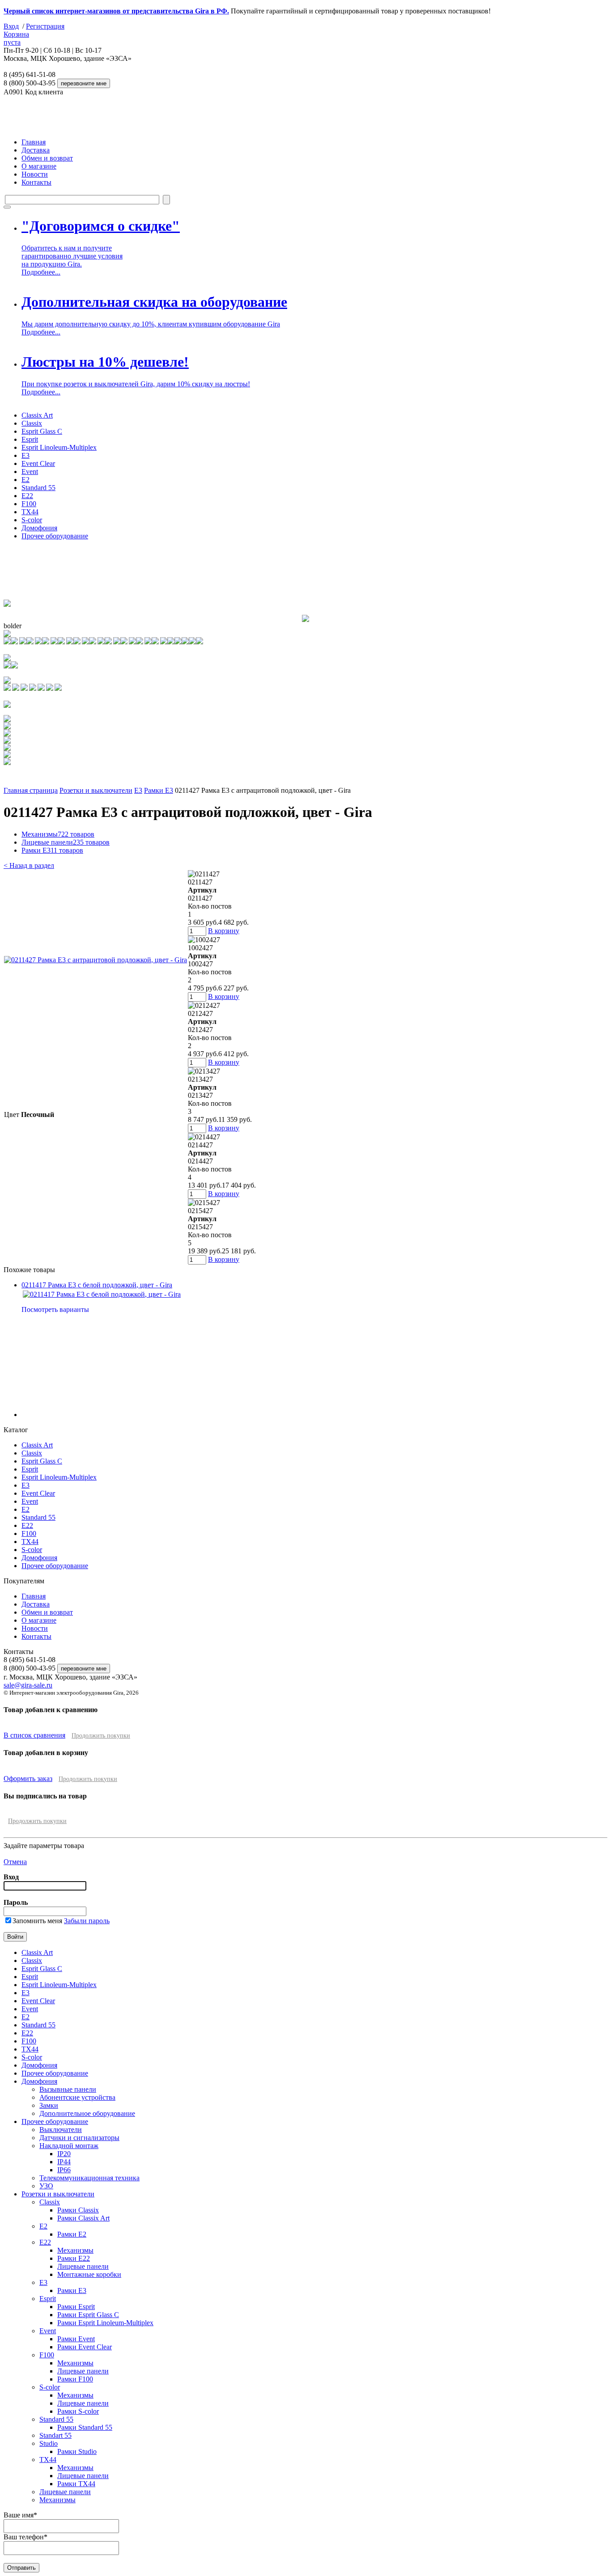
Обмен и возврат (47, 158)
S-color (32, 520)
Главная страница (31, 790)
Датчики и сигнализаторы (79, 2138)
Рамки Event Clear (85, 2347)
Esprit (30, 439)
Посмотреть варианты (55, 1309)
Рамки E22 (74, 2258)
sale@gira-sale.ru (28, 1685)
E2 (25, 480)
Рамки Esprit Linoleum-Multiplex (105, 2323)
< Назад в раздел (29, 865)
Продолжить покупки (101, 1736)
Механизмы (58, 834)
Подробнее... (41, 272)
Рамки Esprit (76, 2307)
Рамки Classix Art (83, 2218)
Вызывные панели (68, 2089)
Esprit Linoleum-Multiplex (59, 447)
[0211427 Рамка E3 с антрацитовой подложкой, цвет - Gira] (95, 960)
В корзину (224, 931)
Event (30, 472)
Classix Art (37, 415)
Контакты (36, 182)
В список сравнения (34, 1735)
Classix (32, 423)
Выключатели (61, 2130)
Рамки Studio (77, 2451)
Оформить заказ (28, 1779)
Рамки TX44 (76, 2484)
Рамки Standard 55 (85, 2427)
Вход (11, 26)
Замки (49, 2105)
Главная (34, 142)
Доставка (36, 150)
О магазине (39, 166)
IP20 (64, 2154)
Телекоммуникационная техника (89, 2178)
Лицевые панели (66, 842)
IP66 (64, 2170)
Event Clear (38, 463)
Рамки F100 (75, 2379)
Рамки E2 (72, 2234)
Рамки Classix (78, 2210)
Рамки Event (76, 2339)
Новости (35, 174)
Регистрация (45, 26)
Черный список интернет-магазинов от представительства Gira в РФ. (116, 11)
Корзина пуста (16, 38)
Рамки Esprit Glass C (88, 2315)
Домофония (39, 528)
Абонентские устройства (77, 2097)
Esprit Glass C (42, 431)
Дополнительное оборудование (87, 2113)
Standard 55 (38, 488)
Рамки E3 (159, 790)
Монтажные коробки (89, 2274)
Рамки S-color (78, 2411)
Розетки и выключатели (96, 790)
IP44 (64, 2162)
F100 (29, 504)
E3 (25, 455)
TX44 (30, 512)
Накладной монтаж (69, 2146)
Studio (49, 2443)
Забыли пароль (87, 1921)
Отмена (15, 1862)
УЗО (46, 2186)
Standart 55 (55, 2435)
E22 (27, 496)
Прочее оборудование (55, 536)
